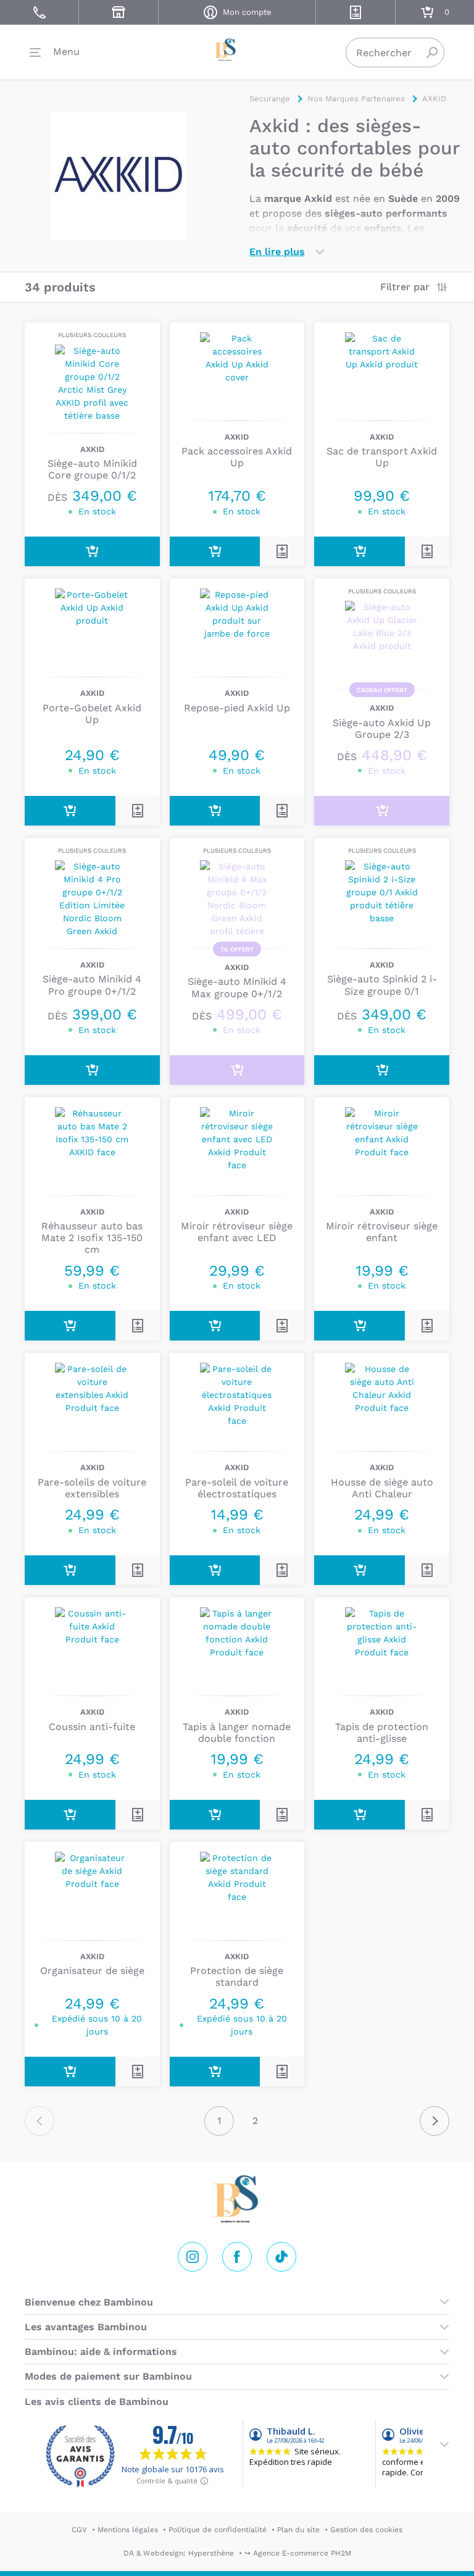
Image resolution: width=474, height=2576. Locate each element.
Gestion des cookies (366, 2530)
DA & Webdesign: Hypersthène (179, 2553)
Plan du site (298, 2530)
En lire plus (277, 252)
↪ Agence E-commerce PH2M (298, 2553)
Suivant (434, 2121)
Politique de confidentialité (218, 2530)
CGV (79, 2530)
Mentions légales (128, 2530)
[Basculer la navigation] (55, 52)
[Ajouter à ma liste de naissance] (282, 551)
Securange (237, 50)
